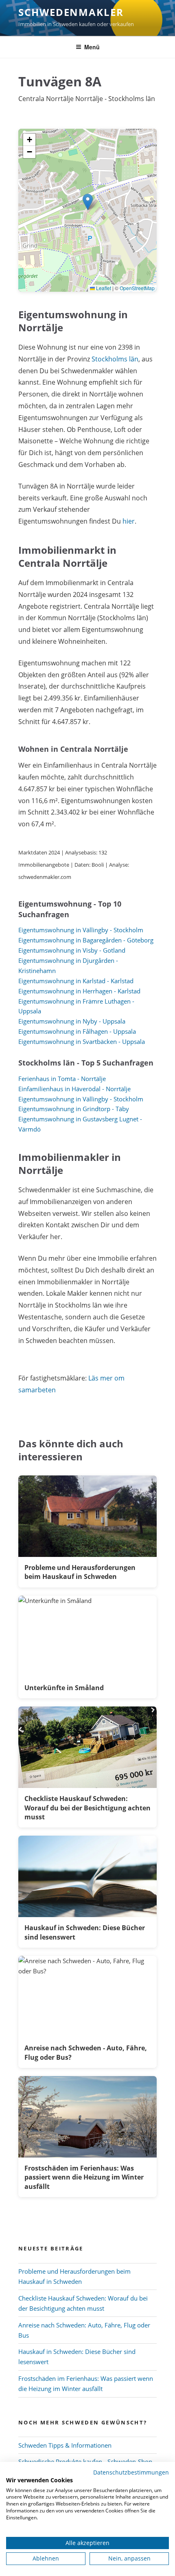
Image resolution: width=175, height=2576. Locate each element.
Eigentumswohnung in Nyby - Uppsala (72, 1021)
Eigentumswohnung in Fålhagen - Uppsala (77, 1031)
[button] (88, 202)
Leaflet (103, 288)
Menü (92, 47)
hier (129, 521)
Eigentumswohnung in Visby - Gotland (72, 950)
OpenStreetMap (137, 288)
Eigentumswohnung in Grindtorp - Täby (74, 1109)
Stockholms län (115, 359)
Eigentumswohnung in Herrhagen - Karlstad (79, 991)
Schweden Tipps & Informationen (65, 2445)
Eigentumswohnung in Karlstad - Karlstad (76, 981)
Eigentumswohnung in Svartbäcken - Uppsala (82, 1041)
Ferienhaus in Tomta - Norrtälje (62, 1079)
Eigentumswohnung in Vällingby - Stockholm (81, 930)
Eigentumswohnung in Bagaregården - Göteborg (86, 940)
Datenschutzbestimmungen (131, 2472)
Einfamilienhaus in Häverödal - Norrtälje (74, 1089)
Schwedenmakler (71, 12)
